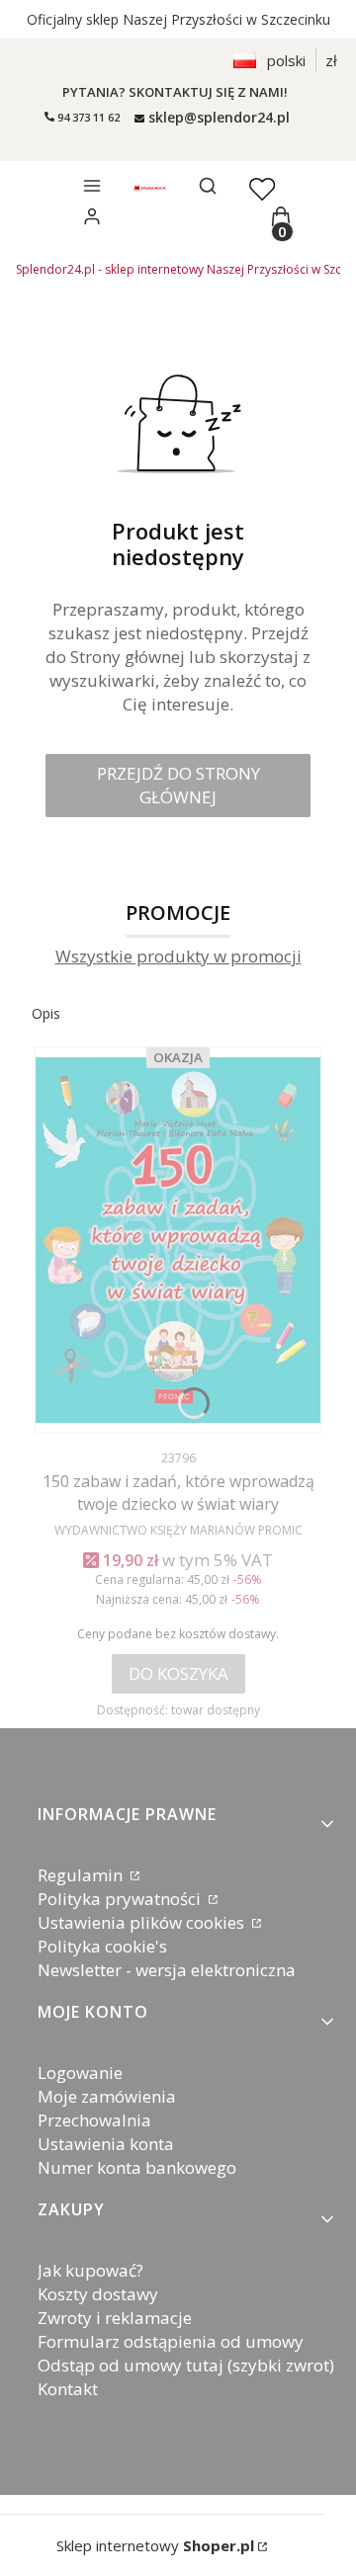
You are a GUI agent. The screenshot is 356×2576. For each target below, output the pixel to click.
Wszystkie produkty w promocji (178, 957)
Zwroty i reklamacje (115, 2318)
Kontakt (68, 2389)
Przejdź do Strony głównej (178, 785)
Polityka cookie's (102, 1946)
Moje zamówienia (107, 2096)
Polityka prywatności (121, 1899)
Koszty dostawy (98, 2294)
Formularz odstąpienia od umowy (171, 2341)
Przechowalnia (94, 2120)
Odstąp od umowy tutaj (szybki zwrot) (186, 2365)
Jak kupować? (90, 2270)
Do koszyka (178, 1673)
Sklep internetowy (155, 2545)
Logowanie (80, 2073)
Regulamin (82, 1875)
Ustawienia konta (106, 2144)
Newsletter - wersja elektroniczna (167, 1970)
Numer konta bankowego (137, 2167)
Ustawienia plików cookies (143, 1922)
